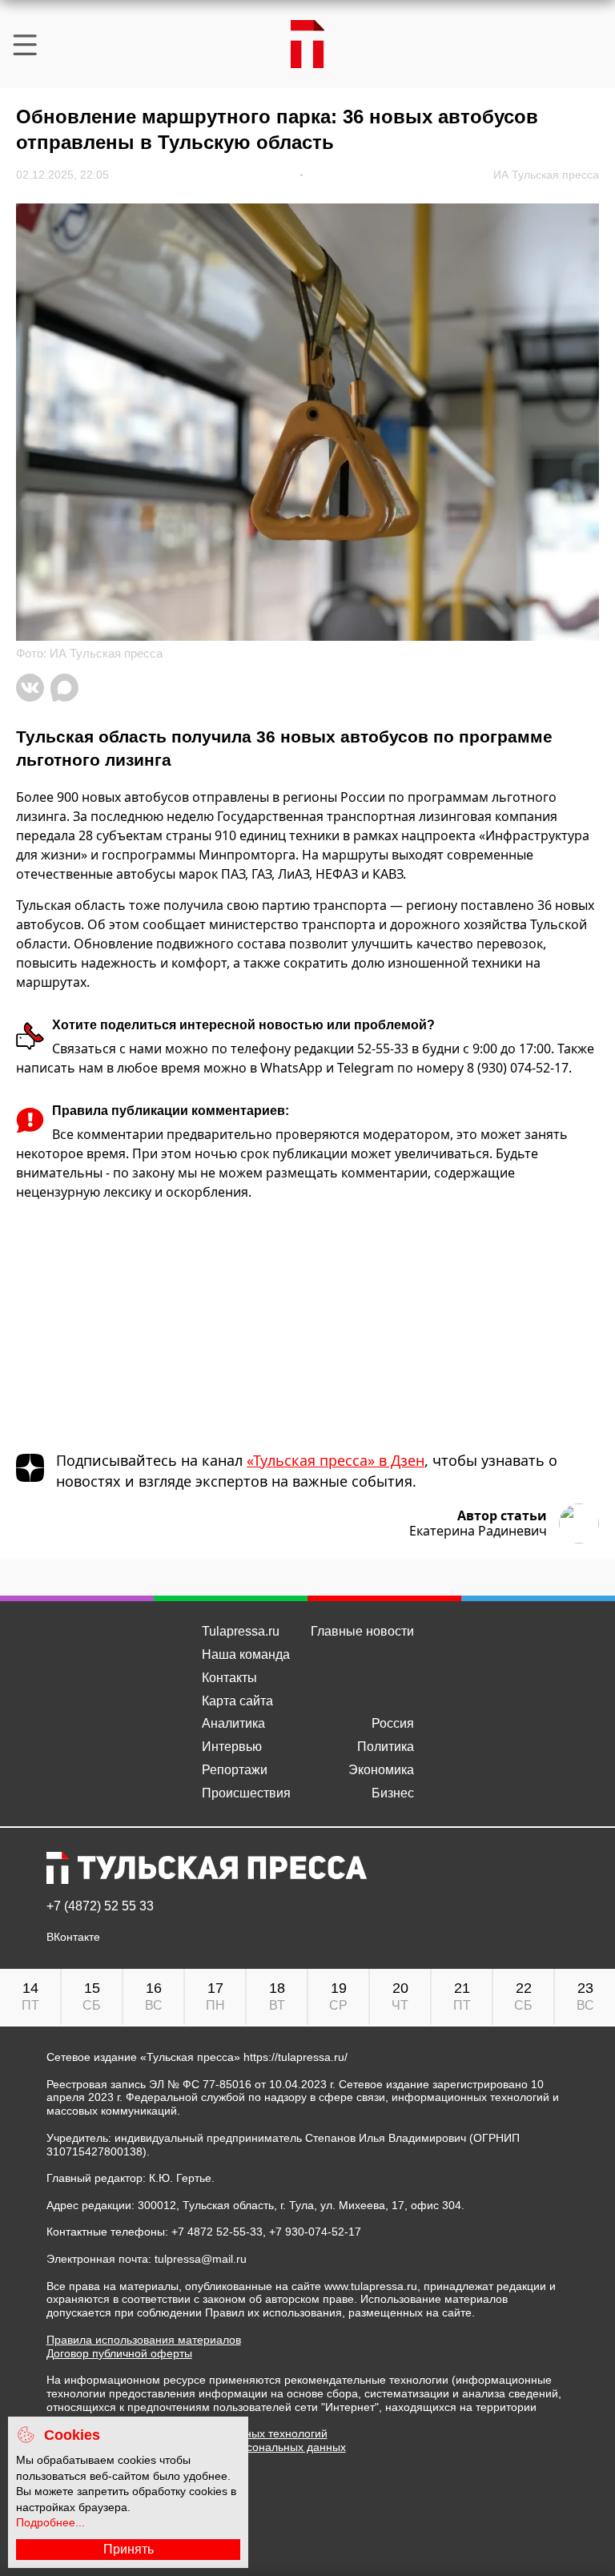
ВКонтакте (73, 1937)
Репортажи (235, 1770)
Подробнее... (50, 2522)
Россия (393, 1723)
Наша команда (246, 1654)
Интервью (232, 1747)
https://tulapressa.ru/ (295, 2057)
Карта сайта (237, 1701)
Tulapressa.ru (241, 1631)
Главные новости (362, 1631)
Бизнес (393, 1793)
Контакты (229, 1678)
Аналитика (233, 1723)
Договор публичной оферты (119, 2353)
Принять (129, 2549)
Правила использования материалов (144, 2340)
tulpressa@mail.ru (201, 2259)
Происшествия (246, 1793)
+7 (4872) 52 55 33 (100, 1906)
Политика (386, 1747)
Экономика (381, 1770)
